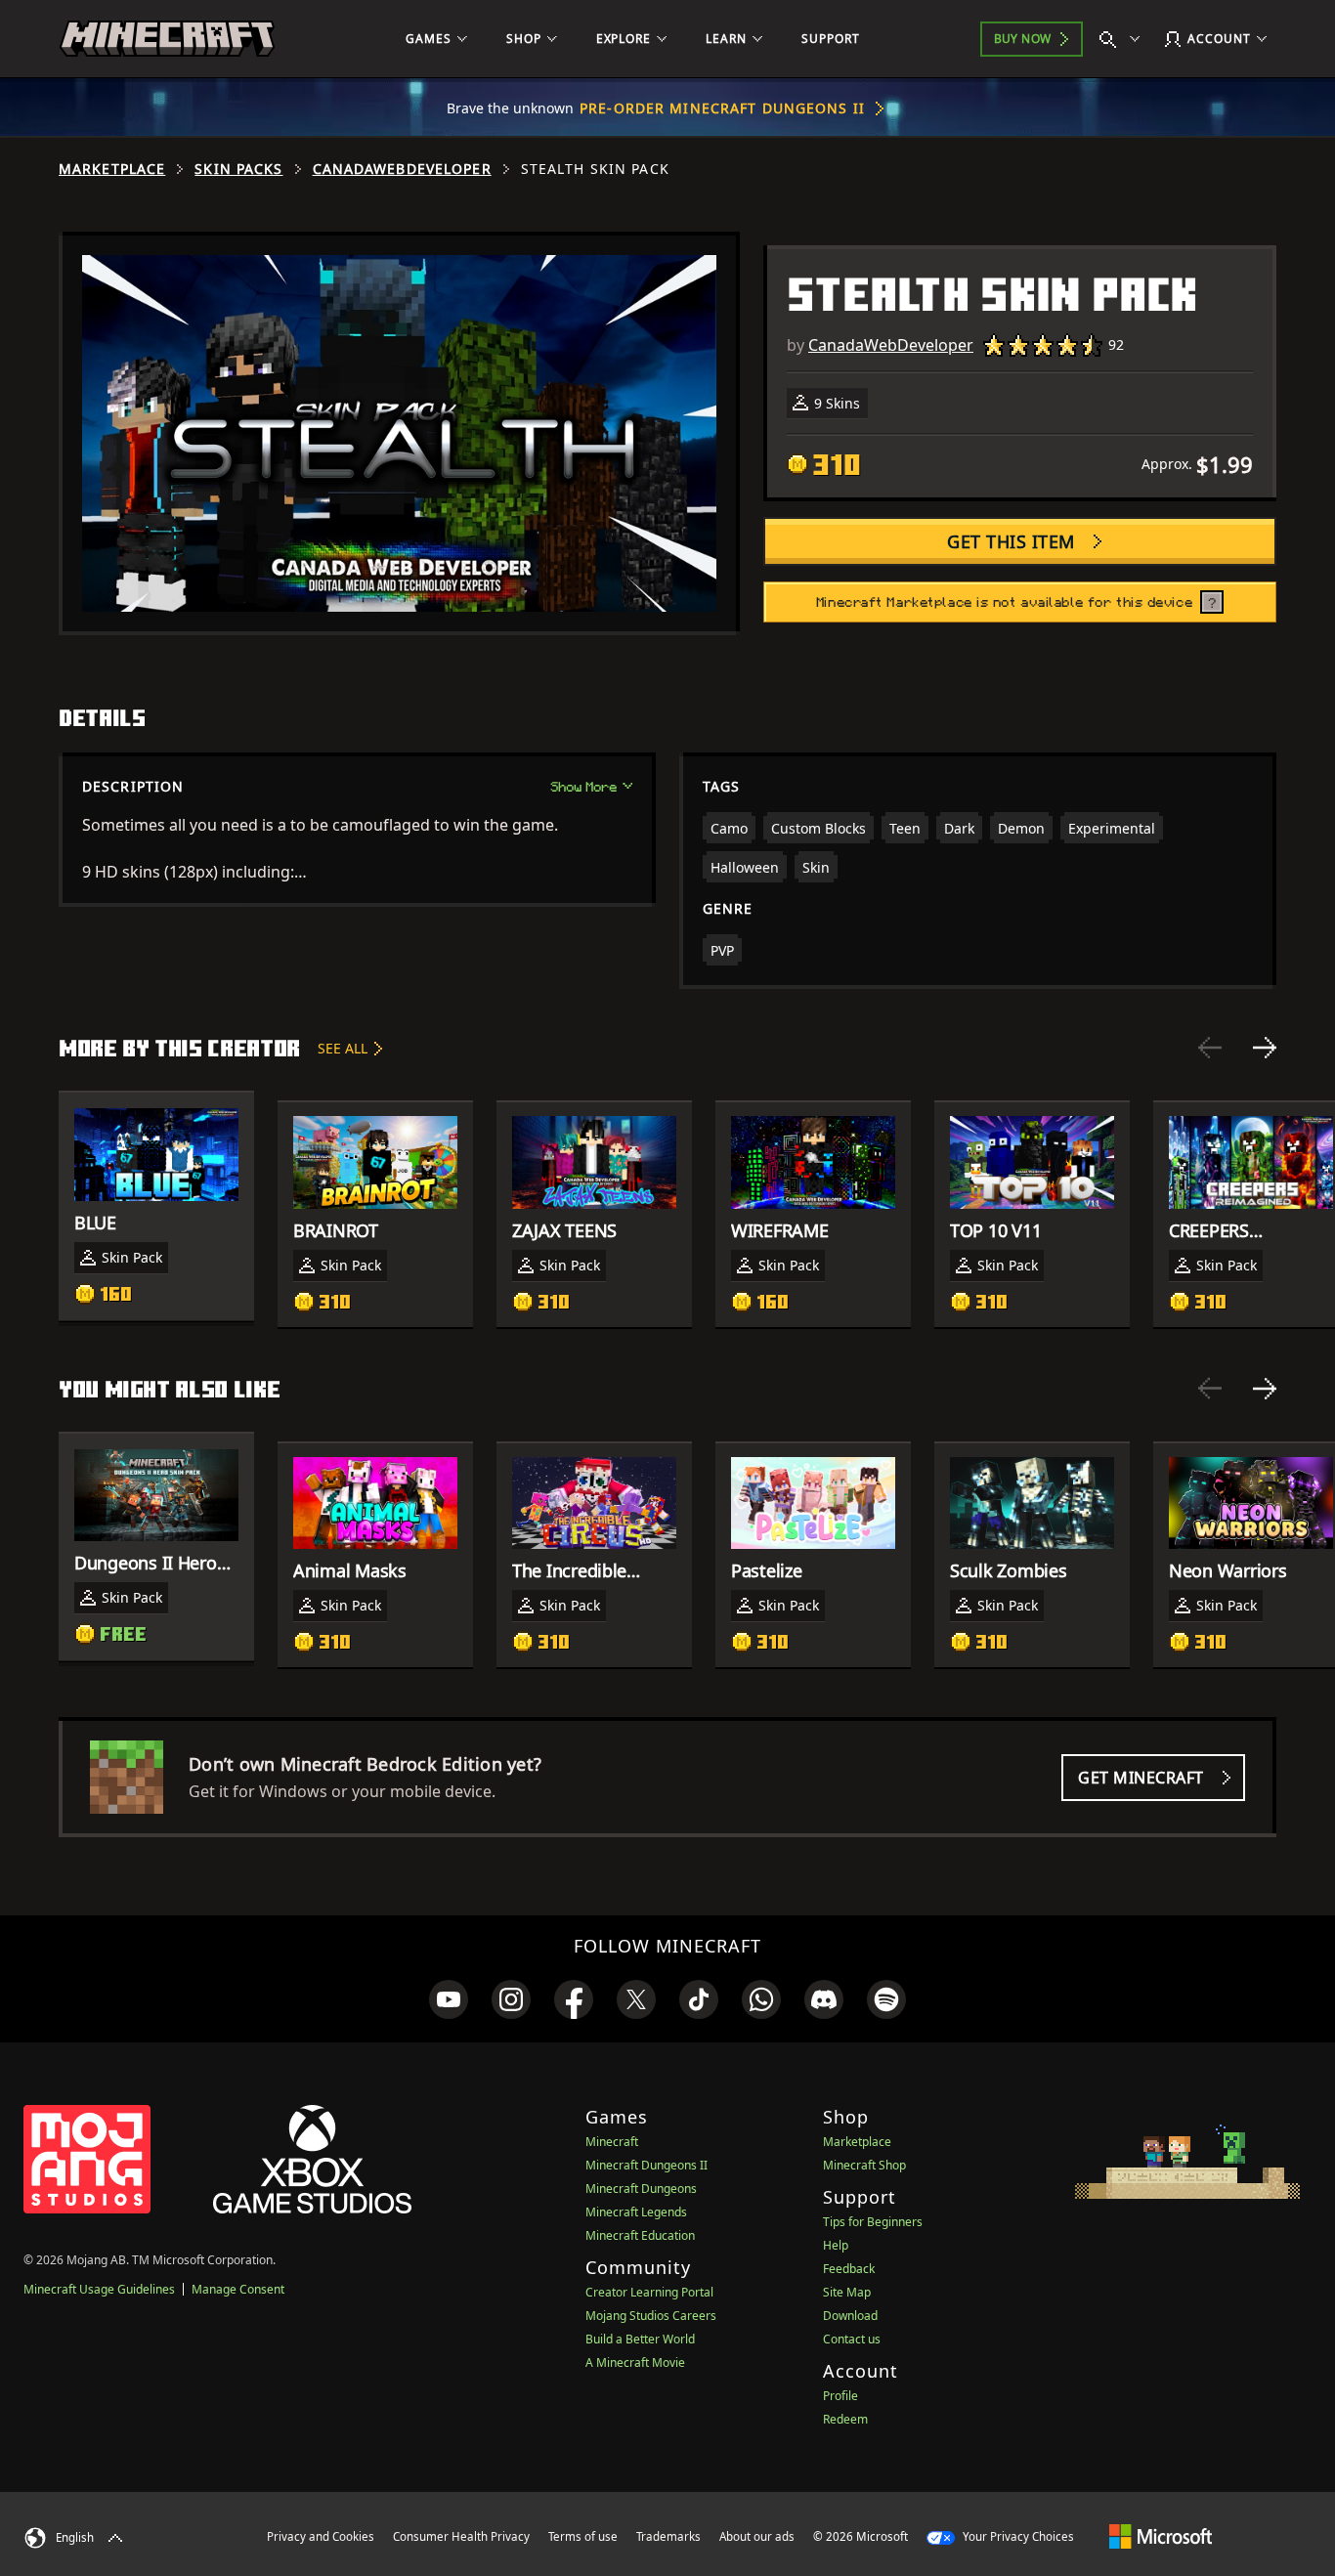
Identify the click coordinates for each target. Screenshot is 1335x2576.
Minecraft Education (640, 2235)
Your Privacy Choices (1017, 2536)
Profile (840, 2396)
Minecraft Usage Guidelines (99, 2289)
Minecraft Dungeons (641, 2189)
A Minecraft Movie (635, 2362)
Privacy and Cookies (321, 2536)
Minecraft (612, 2142)
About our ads (757, 2536)
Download (850, 2316)
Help (836, 2245)
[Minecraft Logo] (167, 39)
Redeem (845, 2419)
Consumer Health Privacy (461, 2536)
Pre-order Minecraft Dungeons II (722, 108)
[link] (449, 1999)
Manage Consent (238, 2289)
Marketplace (112, 169)
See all (343, 1048)
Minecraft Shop (864, 2165)
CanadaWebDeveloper (402, 169)
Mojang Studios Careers (651, 2316)
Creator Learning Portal (649, 2292)
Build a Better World (640, 2339)
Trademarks (668, 2536)
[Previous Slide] (1210, 1048)
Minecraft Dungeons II (646, 2165)
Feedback (849, 2269)
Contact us (852, 2339)
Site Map (847, 2292)
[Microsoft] (1161, 2536)
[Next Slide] (1265, 1048)
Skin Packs (238, 169)
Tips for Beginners (873, 2222)
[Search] (1124, 39)
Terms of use (583, 2536)
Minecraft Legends (636, 2212)
